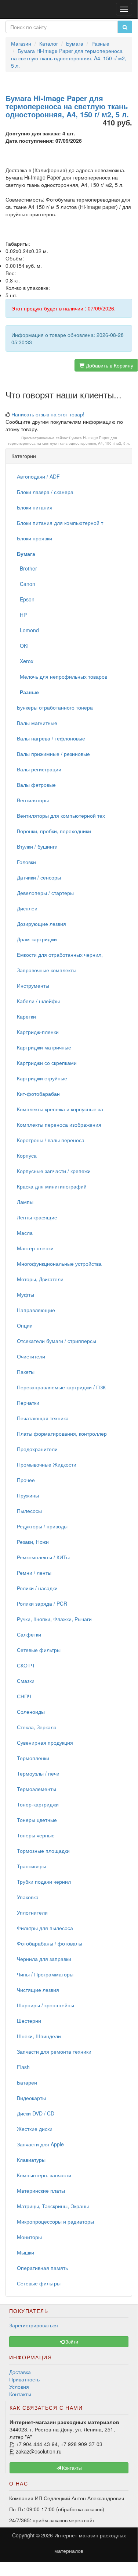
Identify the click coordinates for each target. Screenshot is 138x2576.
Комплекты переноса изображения (59, 1124)
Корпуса (27, 1155)
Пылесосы (29, 1511)
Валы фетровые (36, 785)
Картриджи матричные (44, 1047)
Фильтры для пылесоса (45, 1928)
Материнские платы (41, 2191)
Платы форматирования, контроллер (62, 1433)
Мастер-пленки (35, 1248)
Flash (23, 2067)
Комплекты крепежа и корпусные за (60, 1109)
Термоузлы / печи (38, 1773)
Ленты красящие (37, 1217)
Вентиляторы (33, 800)
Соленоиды (31, 1712)
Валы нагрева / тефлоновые (51, 738)
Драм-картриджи (37, 939)
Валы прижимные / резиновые (53, 754)
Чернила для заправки (44, 1959)
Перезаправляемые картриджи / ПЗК (61, 1387)
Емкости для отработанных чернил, (60, 955)
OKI (23, 646)
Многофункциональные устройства (59, 1264)
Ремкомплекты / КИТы (43, 1557)
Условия (19, 2387)
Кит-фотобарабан (38, 1094)
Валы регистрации (39, 769)
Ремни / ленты (34, 1573)
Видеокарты (31, 2098)
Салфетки (29, 1634)
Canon (26, 584)
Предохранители (37, 1449)
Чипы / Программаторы (45, 1974)
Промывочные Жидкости (47, 1464)
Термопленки (33, 1758)
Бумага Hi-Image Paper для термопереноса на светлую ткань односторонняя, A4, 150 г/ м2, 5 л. (69, 440)
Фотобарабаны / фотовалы (50, 1943)
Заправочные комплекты (47, 970)
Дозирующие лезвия (41, 924)
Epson (26, 599)
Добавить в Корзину (109, 365)
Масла (25, 1233)
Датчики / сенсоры (39, 877)
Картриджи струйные (42, 1078)
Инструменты (33, 985)
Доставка (20, 2372)
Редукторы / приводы (42, 1526)
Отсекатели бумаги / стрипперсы (57, 1341)
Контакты (20, 2394)
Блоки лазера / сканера (45, 492)
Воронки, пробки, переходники (54, 831)
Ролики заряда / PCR (42, 1603)
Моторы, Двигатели (40, 1279)
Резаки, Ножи (33, 1542)
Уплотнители (32, 1912)
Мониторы (29, 2237)
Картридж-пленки (38, 1032)
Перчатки (28, 1403)
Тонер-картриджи (38, 1804)
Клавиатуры (31, 2160)
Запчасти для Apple (40, 2144)
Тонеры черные (36, 1835)
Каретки (26, 1016)
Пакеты (26, 1372)
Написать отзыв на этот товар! (48, 414)
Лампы (25, 1202)
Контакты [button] (71, 2468)
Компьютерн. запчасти (44, 2175)
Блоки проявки (34, 538)
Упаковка (28, 1897)
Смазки (26, 1681)
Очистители (31, 1356)
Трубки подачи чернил (44, 1882)
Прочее (26, 1480)
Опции (25, 1325)
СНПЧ (24, 1696)
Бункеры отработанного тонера (55, 707)
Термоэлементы (37, 1789)
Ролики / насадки (37, 1588)
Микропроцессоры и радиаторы (55, 2221)
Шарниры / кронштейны (46, 2005)
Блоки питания (35, 507)
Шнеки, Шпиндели (39, 2036)
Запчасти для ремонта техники (54, 2051)
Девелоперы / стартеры (45, 893)
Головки (26, 862)
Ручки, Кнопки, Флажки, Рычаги (54, 1619)
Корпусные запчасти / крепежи (54, 1171)
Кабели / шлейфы (38, 1001)
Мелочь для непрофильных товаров (62, 676)
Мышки (26, 2252)
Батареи (27, 2082)
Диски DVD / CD (36, 2113)
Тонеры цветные (37, 1820)
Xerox (25, 661)
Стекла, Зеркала (37, 1727)
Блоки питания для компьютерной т (60, 523)
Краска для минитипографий (52, 1186)
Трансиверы (32, 1866)
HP (22, 615)
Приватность (24, 2379)
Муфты (26, 1294)
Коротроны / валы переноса (51, 1140)
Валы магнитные (37, 723)
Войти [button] (71, 2342)
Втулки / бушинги (37, 846)
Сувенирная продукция (45, 1742)
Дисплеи (27, 908)
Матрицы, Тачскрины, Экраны (53, 2206)
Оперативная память (42, 2268)
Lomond (28, 630)
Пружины (28, 1495)
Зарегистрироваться (34, 2325)
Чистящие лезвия (38, 1990)
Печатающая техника (43, 1418)
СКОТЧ (26, 1665)
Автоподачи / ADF (38, 476)
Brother (27, 568)
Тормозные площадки (43, 1851)
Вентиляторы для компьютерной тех (61, 816)
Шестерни (29, 2021)
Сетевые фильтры (39, 1650)
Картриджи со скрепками (47, 1063)
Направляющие (36, 1310)
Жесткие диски (35, 2129)
